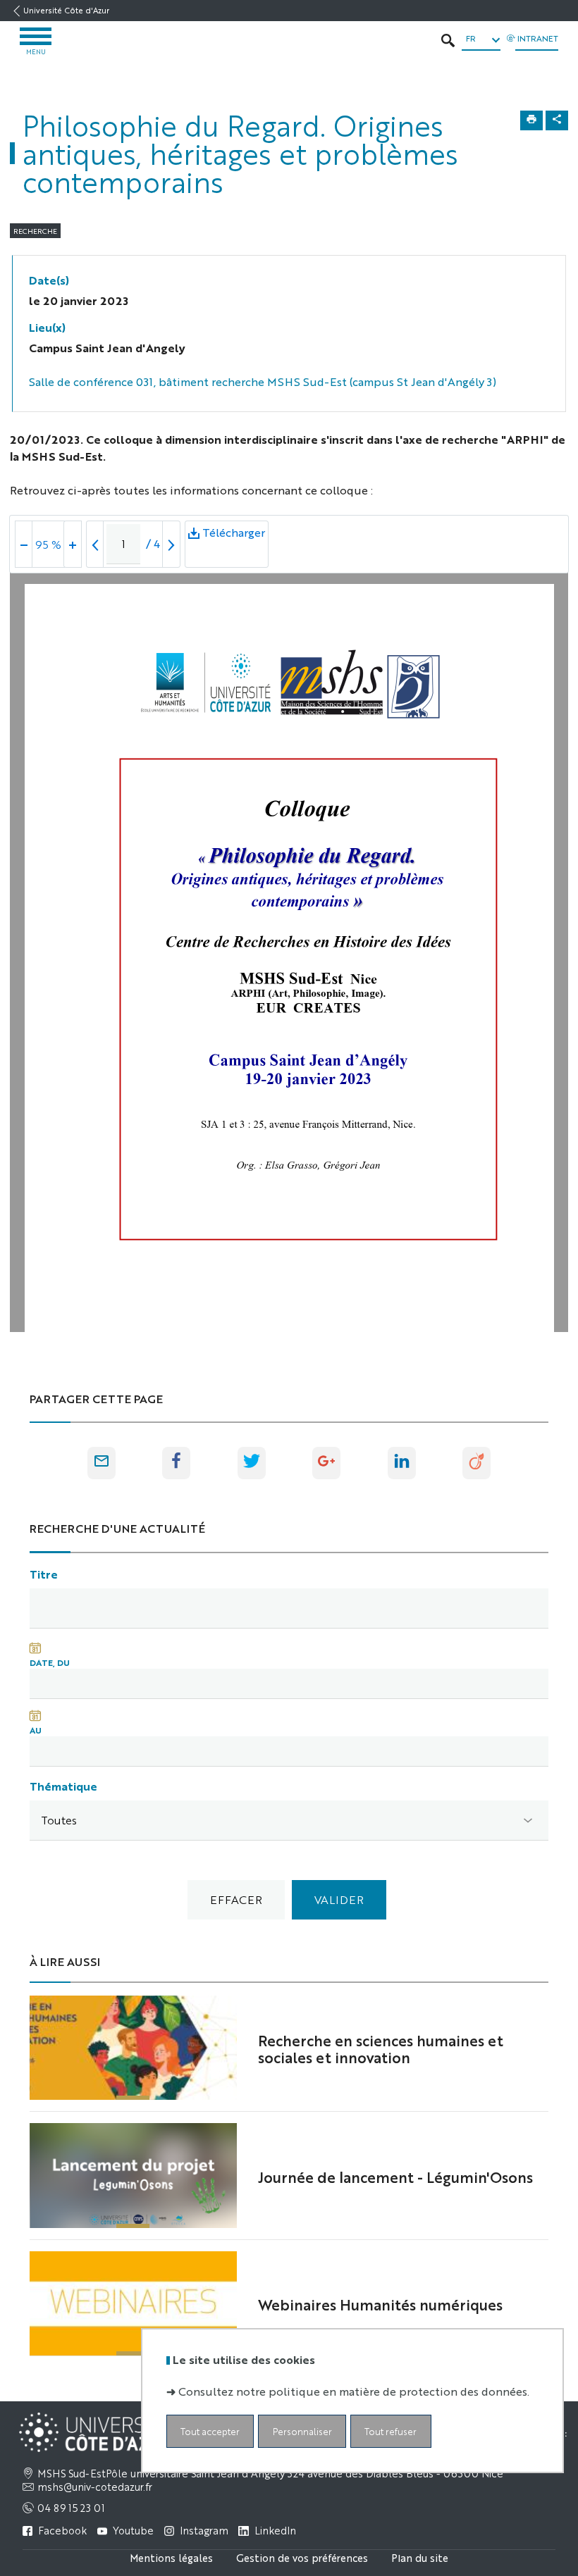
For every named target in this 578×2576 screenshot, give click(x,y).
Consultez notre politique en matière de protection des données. (354, 2391)
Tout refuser (391, 2431)
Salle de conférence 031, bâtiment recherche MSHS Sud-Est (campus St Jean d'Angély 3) (263, 381)
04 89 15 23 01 (71, 2508)
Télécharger (234, 546)
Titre (44, 1574)
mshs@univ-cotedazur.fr (95, 2487)
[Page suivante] (171, 544)
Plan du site (420, 2557)
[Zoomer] (73, 544)
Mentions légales (171, 2557)
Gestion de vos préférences (302, 2557)
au (36, 1730)
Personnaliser (302, 2431)
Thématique (63, 1786)
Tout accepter (210, 2431)
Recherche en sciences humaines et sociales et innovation (381, 2048)
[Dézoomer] (24, 544)
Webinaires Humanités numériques (380, 2304)
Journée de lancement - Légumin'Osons (395, 2177)
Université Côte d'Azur (66, 10)
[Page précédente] (95, 544)
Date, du (50, 1662)
